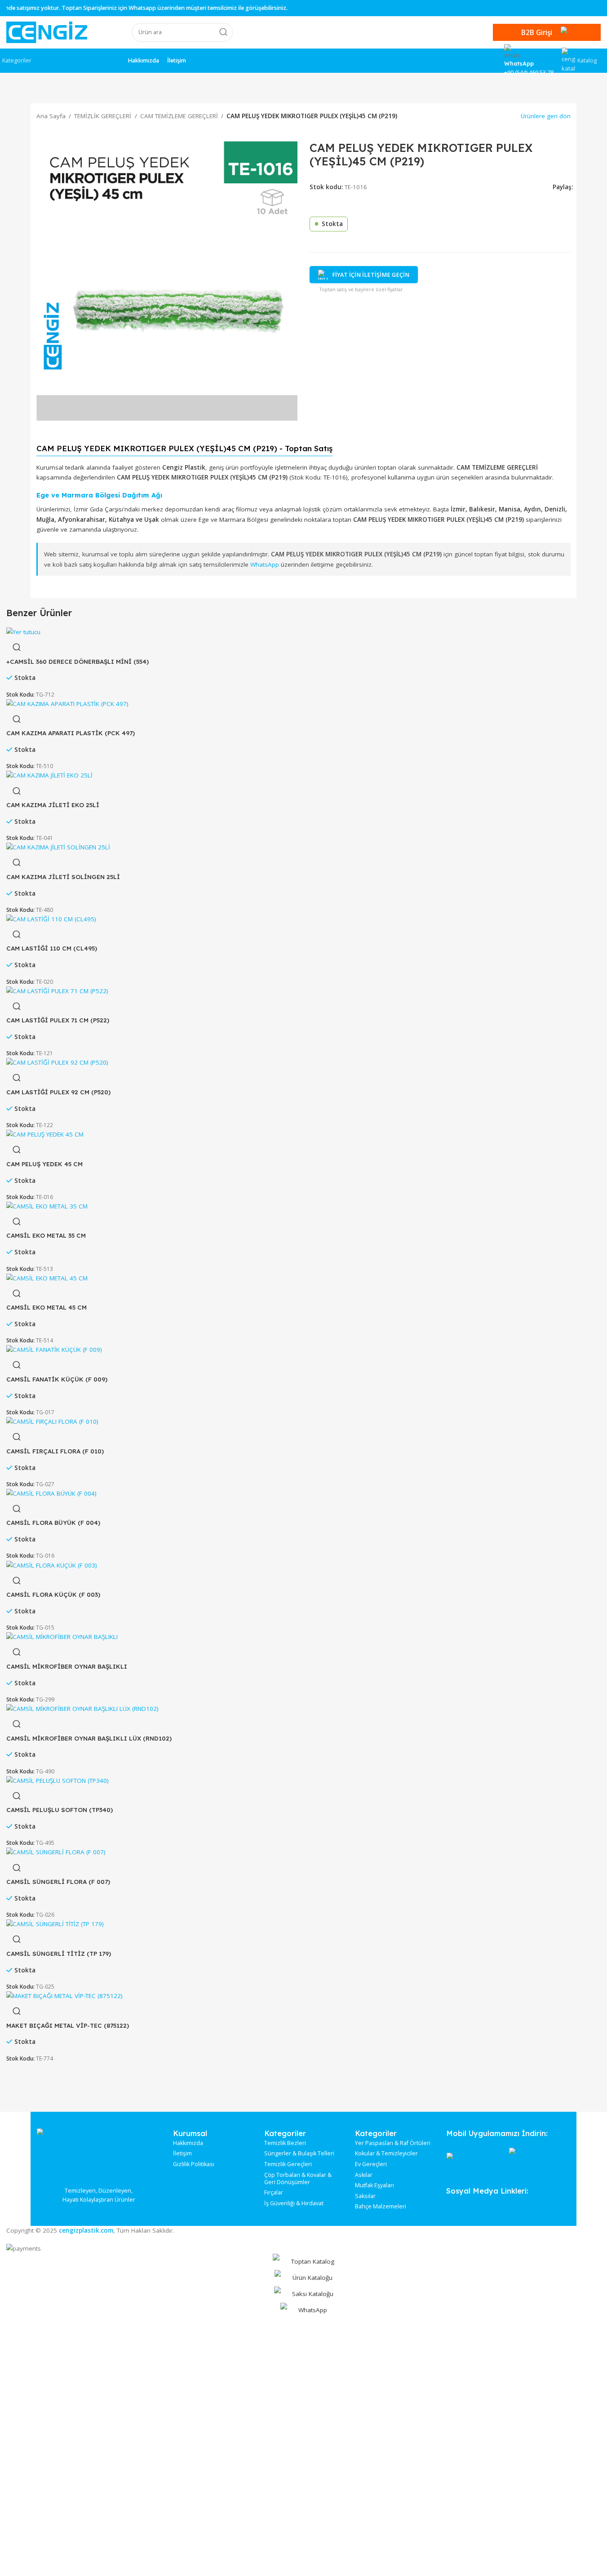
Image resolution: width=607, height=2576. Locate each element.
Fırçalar (274, 2193)
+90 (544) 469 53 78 (529, 73)
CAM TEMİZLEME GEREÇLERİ (179, 116)
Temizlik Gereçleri (288, 2164)
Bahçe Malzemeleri (381, 2207)
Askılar (364, 2175)
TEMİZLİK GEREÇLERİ (103, 116)
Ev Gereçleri (371, 2164)
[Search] (224, 32)
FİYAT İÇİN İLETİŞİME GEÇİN (371, 275)
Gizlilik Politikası (194, 2164)
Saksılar (365, 2196)
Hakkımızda (188, 2143)
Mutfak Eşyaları (374, 2185)
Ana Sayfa (51, 116)
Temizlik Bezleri (285, 2143)
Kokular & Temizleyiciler (386, 2154)
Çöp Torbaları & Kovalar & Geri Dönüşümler (298, 2179)
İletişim (182, 2154)
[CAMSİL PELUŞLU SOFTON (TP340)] (58, 1780)
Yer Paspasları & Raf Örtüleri (393, 2143)
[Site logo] (47, 32)
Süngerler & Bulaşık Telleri (299, 2154)
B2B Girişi (537, 32)
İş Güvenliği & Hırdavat (294, 2203)
